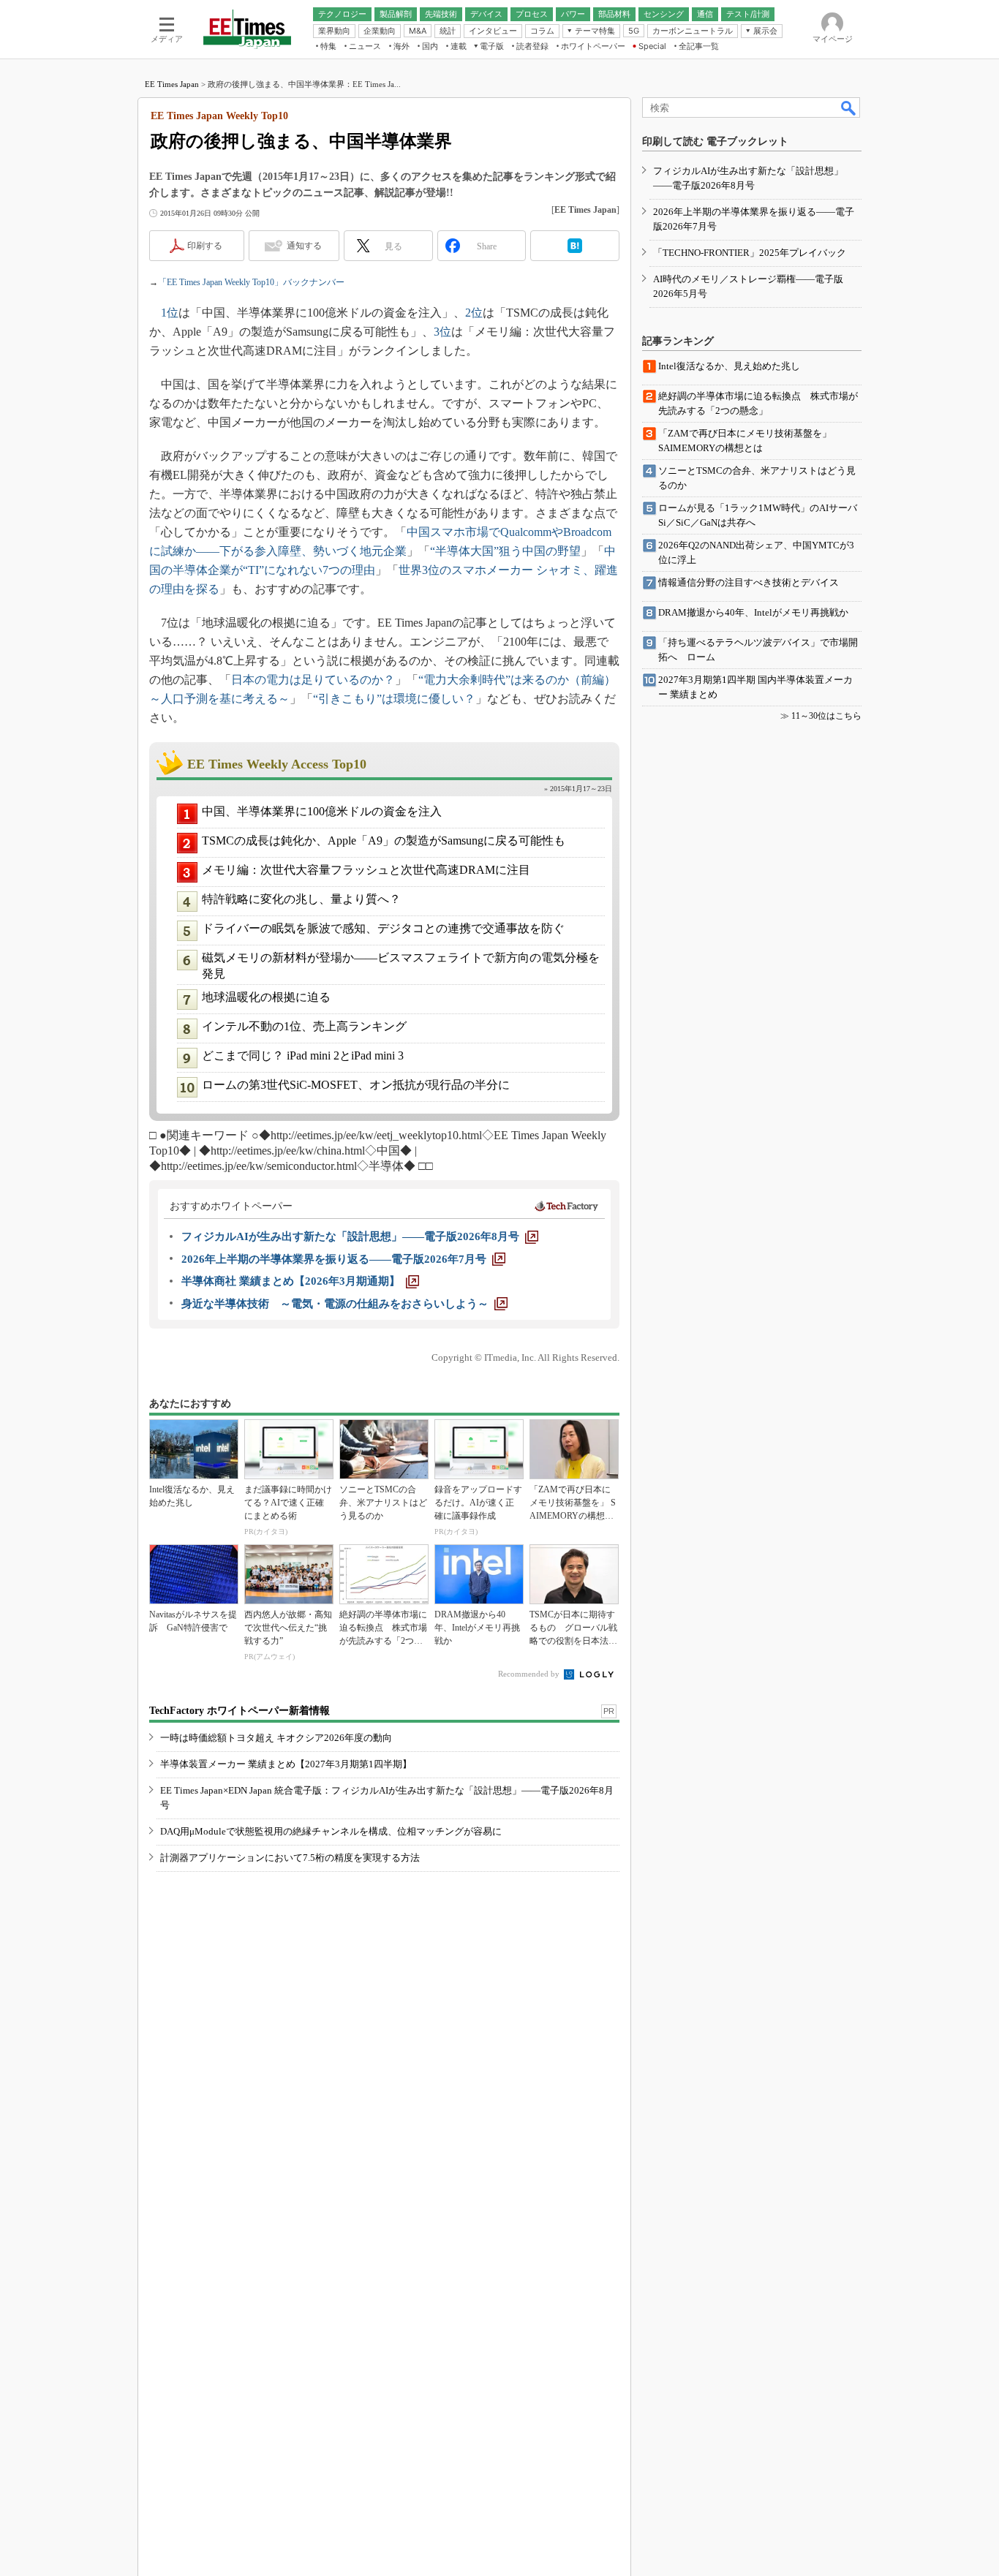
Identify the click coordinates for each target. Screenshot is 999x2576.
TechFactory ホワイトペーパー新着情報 (240, 1711)
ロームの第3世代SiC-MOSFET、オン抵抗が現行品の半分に (356, 1085)
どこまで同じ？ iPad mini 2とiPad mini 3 (303, 1055)
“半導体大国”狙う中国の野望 (505, 551)
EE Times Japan (172, 84)
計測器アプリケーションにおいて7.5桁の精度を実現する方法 (290, 1858)
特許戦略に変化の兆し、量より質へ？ (301, 899)
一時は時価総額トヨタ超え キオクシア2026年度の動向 (276, 1738)
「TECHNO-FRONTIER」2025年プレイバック (750, 253)
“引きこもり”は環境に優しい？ (394, 699)
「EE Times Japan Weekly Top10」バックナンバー (251, 282)
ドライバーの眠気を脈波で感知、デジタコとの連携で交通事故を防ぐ (383, 928)
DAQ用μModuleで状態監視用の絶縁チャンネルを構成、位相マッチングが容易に (331, 1831)
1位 (170, 313)
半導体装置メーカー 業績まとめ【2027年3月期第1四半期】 (286, 1764)
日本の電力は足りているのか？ (313, 680)
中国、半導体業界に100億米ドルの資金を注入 (322, 811)
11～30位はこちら (826, 716)
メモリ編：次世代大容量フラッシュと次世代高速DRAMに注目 (366, 870)
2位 (474, 313)
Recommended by (530, 1674)
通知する (304, 246)
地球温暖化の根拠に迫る (266, 997)
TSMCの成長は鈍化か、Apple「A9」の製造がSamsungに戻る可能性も (384, 841)
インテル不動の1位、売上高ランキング (304, 1026)
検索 (849, 107)
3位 (442, 332)
